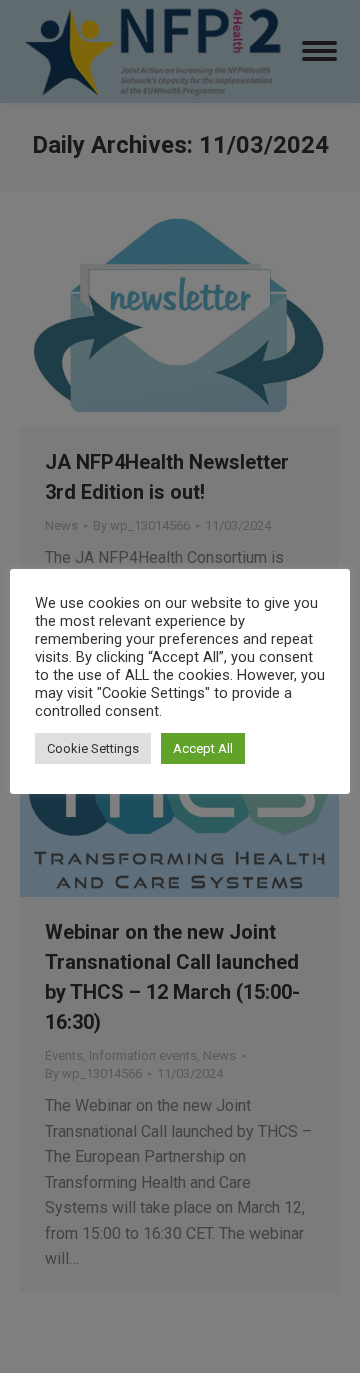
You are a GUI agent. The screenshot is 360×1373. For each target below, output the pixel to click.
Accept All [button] (203, 748)
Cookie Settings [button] (93, 748)
